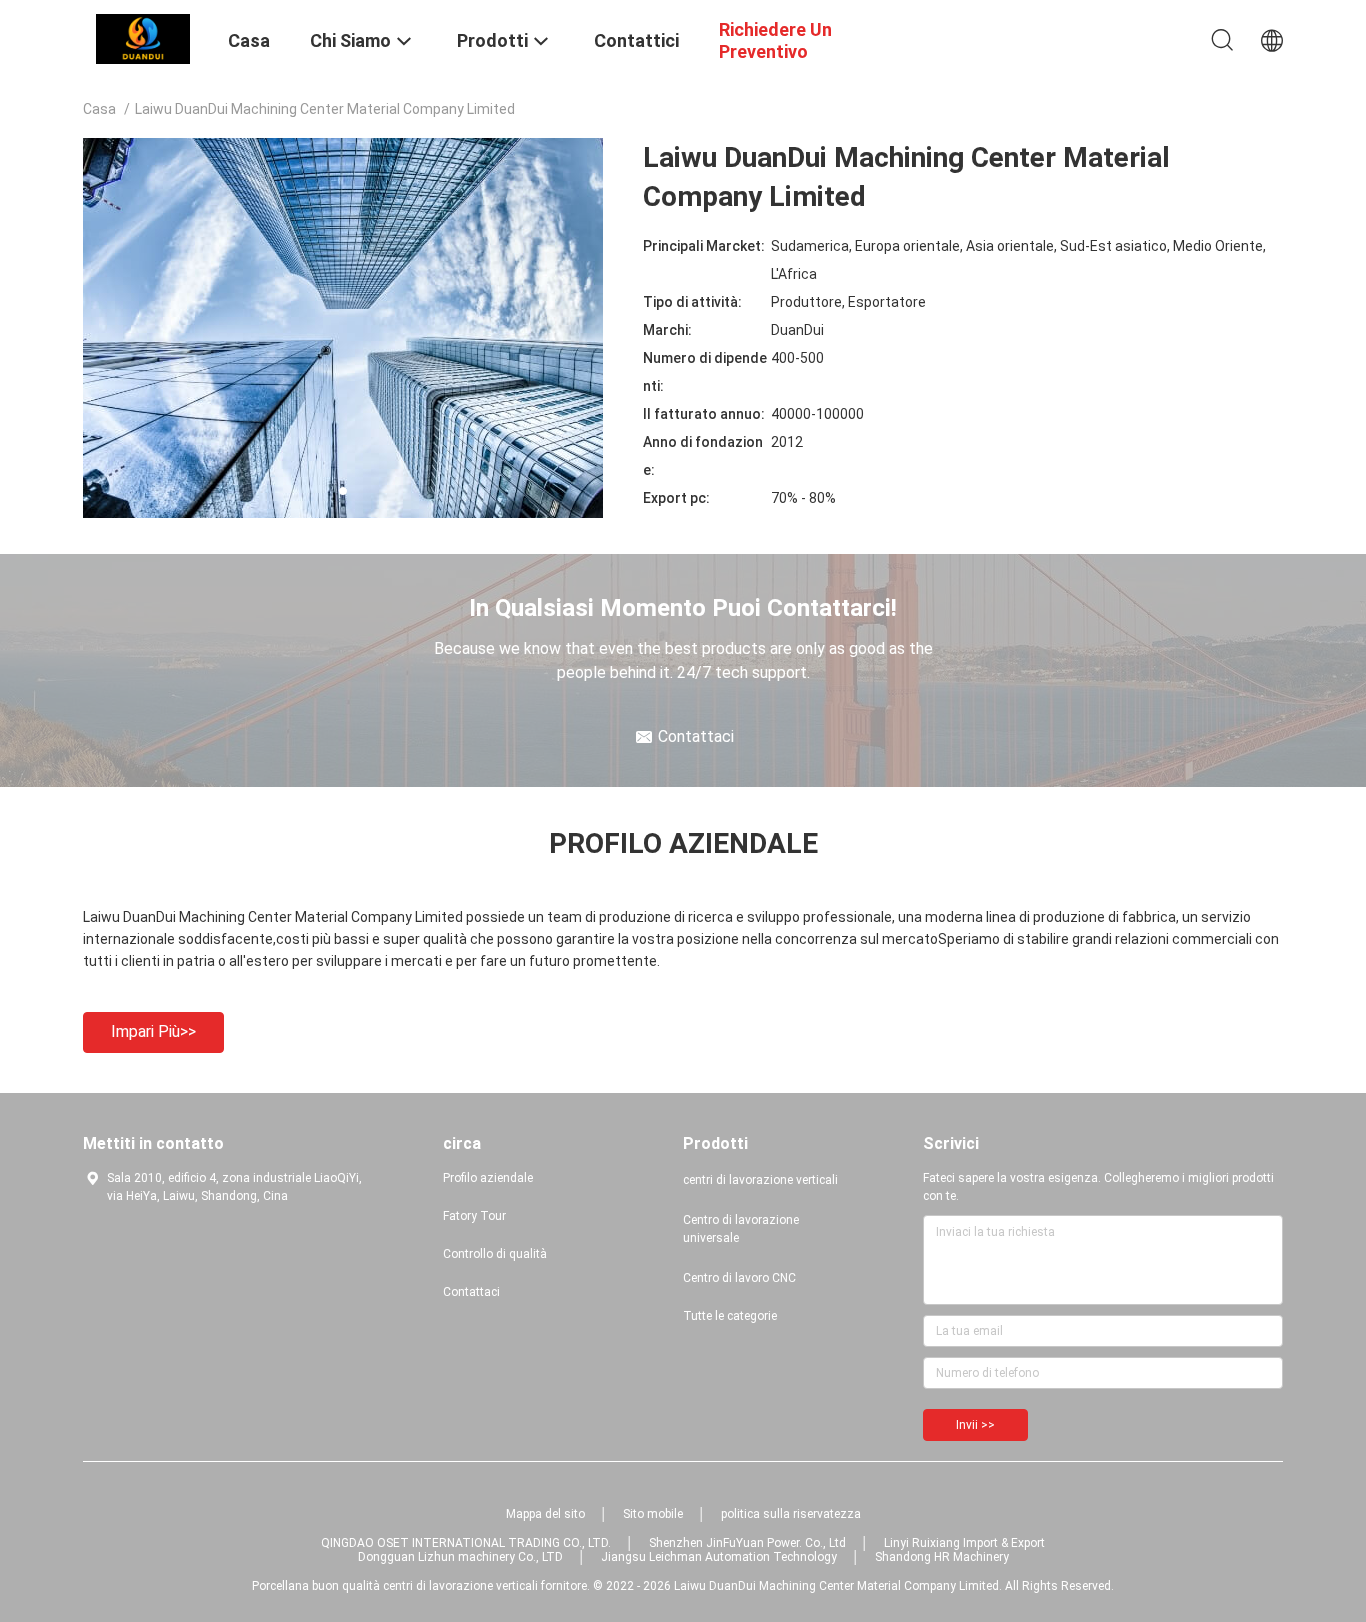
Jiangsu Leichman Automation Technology (719, 1557)
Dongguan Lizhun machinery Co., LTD (460, 1557)
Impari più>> (153, 1031)
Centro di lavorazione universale (741, 1229)
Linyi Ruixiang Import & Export (964, 1543)
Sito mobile (653, 1514)
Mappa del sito (545, 1514)
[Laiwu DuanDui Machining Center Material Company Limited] (143, 38)
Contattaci (471, 1292)
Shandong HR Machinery (942, 1557)
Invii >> (975, 1425)
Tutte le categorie (730, 1316)
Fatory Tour (474, 1216)
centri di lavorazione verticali (760, 1180)
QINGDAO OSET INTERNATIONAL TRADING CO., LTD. (466, 1543)
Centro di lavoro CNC (739, 1278)
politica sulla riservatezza (791, 1514)
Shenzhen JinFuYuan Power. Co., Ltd (747, 1543)
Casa (99, 109)
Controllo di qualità (495, 1254)
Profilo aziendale (488, 1178)
